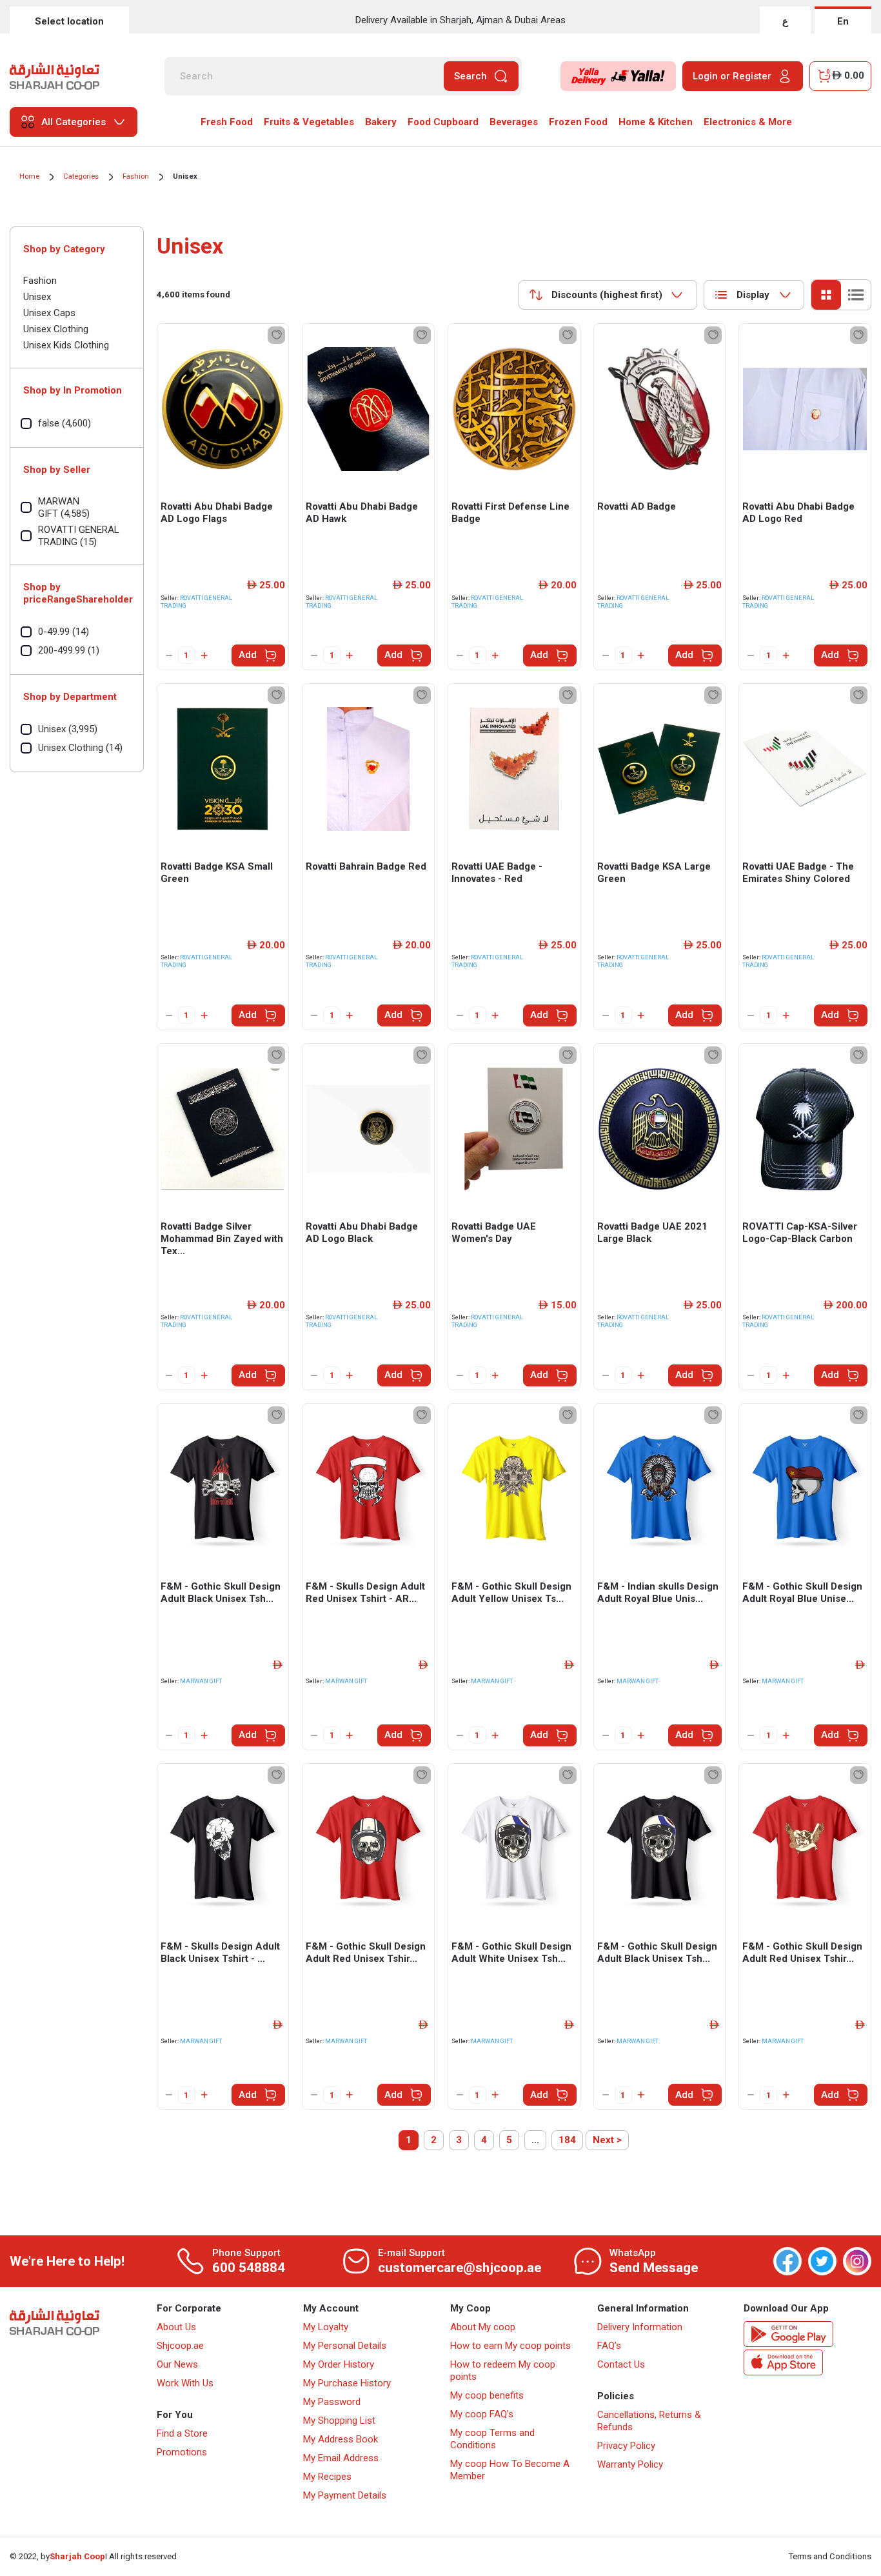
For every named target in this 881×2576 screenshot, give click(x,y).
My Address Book (341, 2439)
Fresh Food (227, 122)
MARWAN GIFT (201, 1681)
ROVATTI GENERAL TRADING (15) (79, 536)
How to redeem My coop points (503, 2371)
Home (29, 176)
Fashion (136, 176)
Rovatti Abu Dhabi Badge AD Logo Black (362, 1233)
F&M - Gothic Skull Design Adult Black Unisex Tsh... (221, 1593)
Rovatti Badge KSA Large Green (654, 873)
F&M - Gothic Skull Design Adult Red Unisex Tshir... (366, 1952)
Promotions (182, 2452)
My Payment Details (345, 2495)
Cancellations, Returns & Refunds (649, 2421)
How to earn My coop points (510, 2346)
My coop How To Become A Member (510, 2470)
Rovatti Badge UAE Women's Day (494, 1233)
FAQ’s (609, 2346)
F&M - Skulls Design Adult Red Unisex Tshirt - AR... (365, 1593)
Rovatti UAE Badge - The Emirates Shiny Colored (798, 873)
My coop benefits (487, 2395)
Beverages (514, 122)
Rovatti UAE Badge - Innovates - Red (497, 873)
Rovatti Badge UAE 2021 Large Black (652, 1233)
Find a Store (182, 2433)
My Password (332, 2402)
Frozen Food (578, 122)
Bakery (381, 122)
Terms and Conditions (830, 2556)
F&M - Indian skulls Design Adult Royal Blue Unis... (658, 1593)
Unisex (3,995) (68, 729)
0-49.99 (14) (64, 632)
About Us (176, 2327)
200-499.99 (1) (69, 650)
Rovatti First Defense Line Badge (510, 513)
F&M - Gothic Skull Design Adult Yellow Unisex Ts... (511, 1593)
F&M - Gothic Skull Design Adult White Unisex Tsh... (511, 1952)
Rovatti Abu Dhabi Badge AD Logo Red (798, 513)
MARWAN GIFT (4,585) (64, 507)
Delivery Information (640, 2327)
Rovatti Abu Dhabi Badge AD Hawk (362, 513)
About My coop (483, 2327)
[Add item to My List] (276, 335)
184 (567, 2140)
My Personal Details (345, 2346)
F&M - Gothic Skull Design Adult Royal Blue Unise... (802, 1593)
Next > (607, 2140)
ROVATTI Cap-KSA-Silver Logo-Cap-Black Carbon (800, 1233)
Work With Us (185, 2383)
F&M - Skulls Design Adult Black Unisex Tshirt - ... (220, 1952)
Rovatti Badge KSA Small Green (217, 873)
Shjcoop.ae (180, 2346)
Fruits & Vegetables (309, 122)
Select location (69, 21)
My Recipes (327, 2477)
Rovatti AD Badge (637, 506)
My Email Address (341, 2458)
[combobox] (608, 295)
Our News (177, 2364)
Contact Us (621, 2364)
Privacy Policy (626, 2446)
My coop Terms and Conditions (492, 2439)
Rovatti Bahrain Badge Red (366, 866)
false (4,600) (64, 423)
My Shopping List (339, 2421)
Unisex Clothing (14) (80, 748)
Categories (81, 176)
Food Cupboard (443, 122)
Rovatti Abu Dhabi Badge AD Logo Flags (217, 513)
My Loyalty (326, 2327)
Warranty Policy (630, 2464)
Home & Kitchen (656, 122)
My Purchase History (347, 2383)
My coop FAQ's (482, 2414)
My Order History (339, 2364)
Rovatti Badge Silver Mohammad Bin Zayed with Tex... (222, 1239)
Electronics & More (748, 122)
